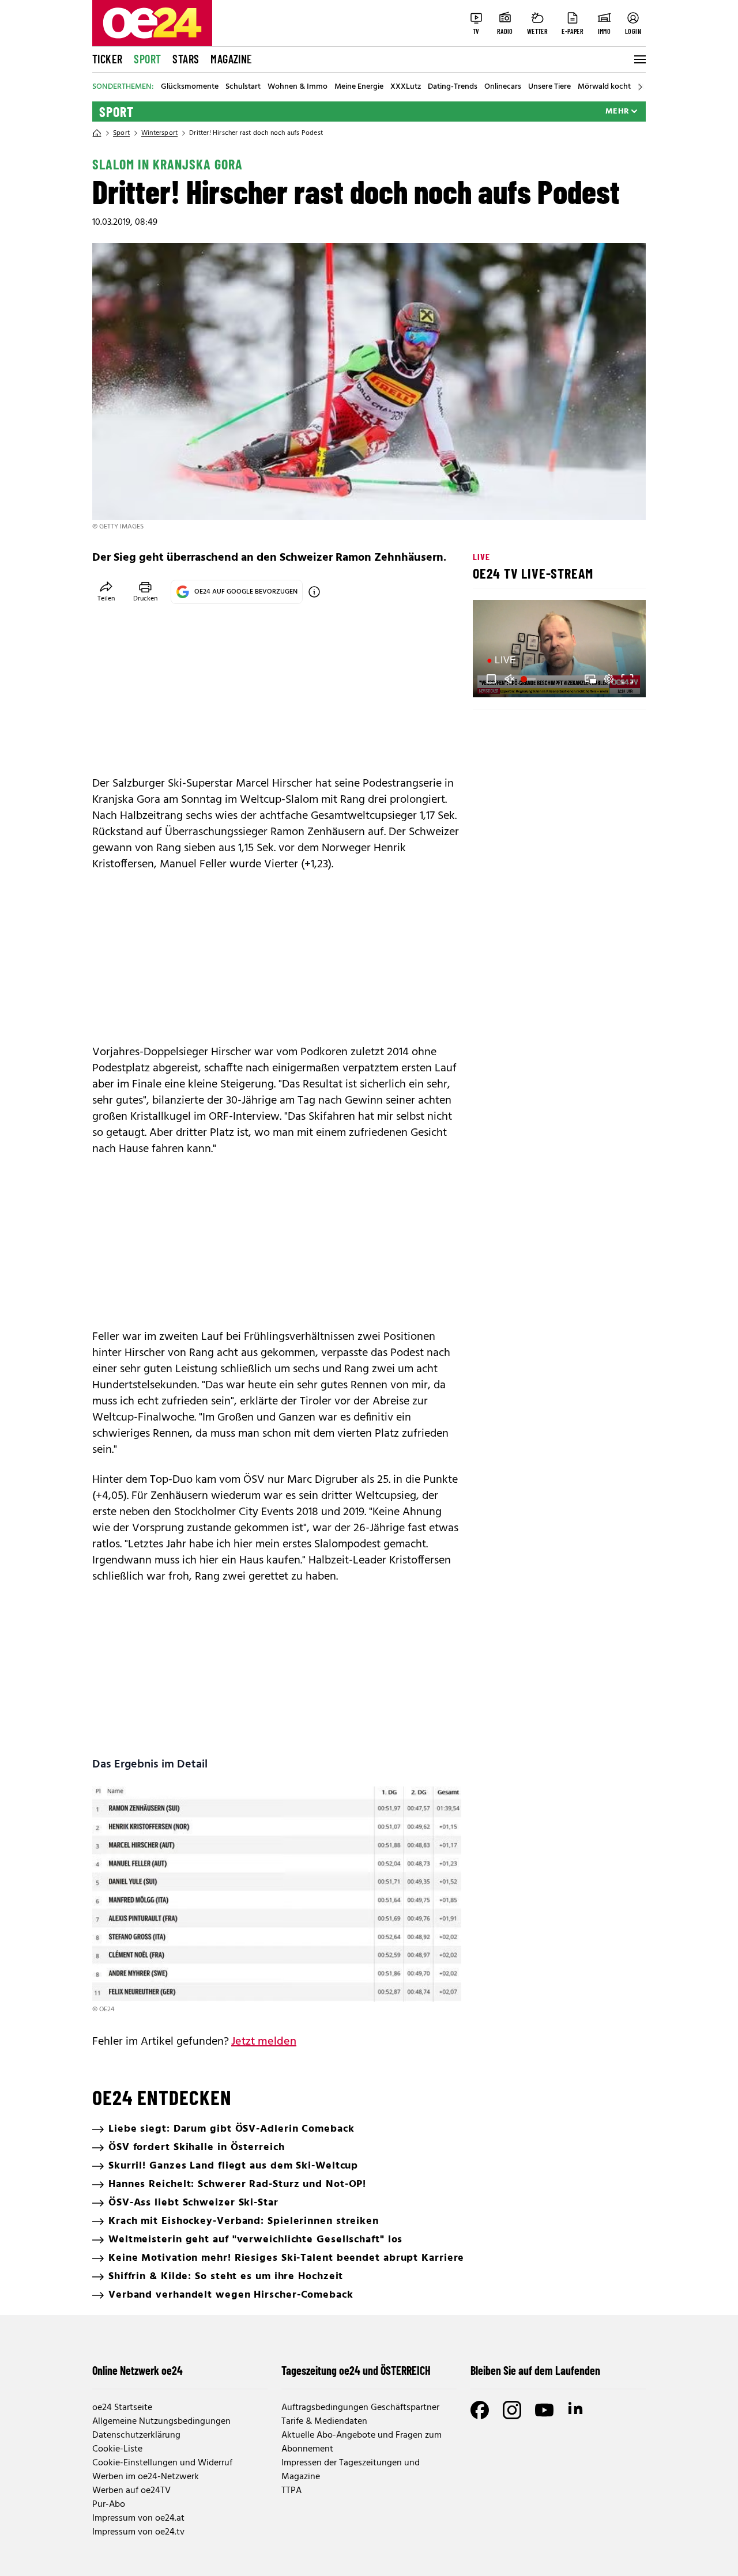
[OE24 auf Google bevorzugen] (314, 592)
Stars (186, 59)
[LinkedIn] (577, 2410)
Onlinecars (503, 87)
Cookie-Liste (117, 2449)
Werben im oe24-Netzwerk (146, 2477)
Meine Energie (359, 87)
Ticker (107, 59)
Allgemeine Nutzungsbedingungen (161, 2422)
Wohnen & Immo (298, 87)
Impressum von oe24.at (138, 2518)
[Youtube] (544, 2410)
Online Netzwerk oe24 (138, 2370)
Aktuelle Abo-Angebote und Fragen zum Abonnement (362, 2442)
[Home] (97, 133)
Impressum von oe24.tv (138, 2532)
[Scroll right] (640, 87)
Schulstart (243, 87)
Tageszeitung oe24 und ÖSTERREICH (356, 2370)
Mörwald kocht (604, 87)
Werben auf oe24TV (131, 2491)
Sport (147, 59)
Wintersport (159, 133)
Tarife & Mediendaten (324, 2422)
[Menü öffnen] (639, 59)
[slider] (530, 679)
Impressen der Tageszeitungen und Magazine (351, 2470)
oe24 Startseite (122, 2408)
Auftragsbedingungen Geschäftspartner (360, 2408)
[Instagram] (512, 2410)
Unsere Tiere (549, 87)
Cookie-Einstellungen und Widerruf (162, 2463)
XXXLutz (406, 87)
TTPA (291, 2491)
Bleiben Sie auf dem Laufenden (535, 2370)
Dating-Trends (453, 87)
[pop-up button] (609, 679)
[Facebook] (480, 2410)
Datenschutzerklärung (136, 2435)
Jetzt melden (264, 2042)
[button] (491, 679)
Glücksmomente (190, 87)
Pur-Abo (109, 2505)
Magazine (231, 59)
